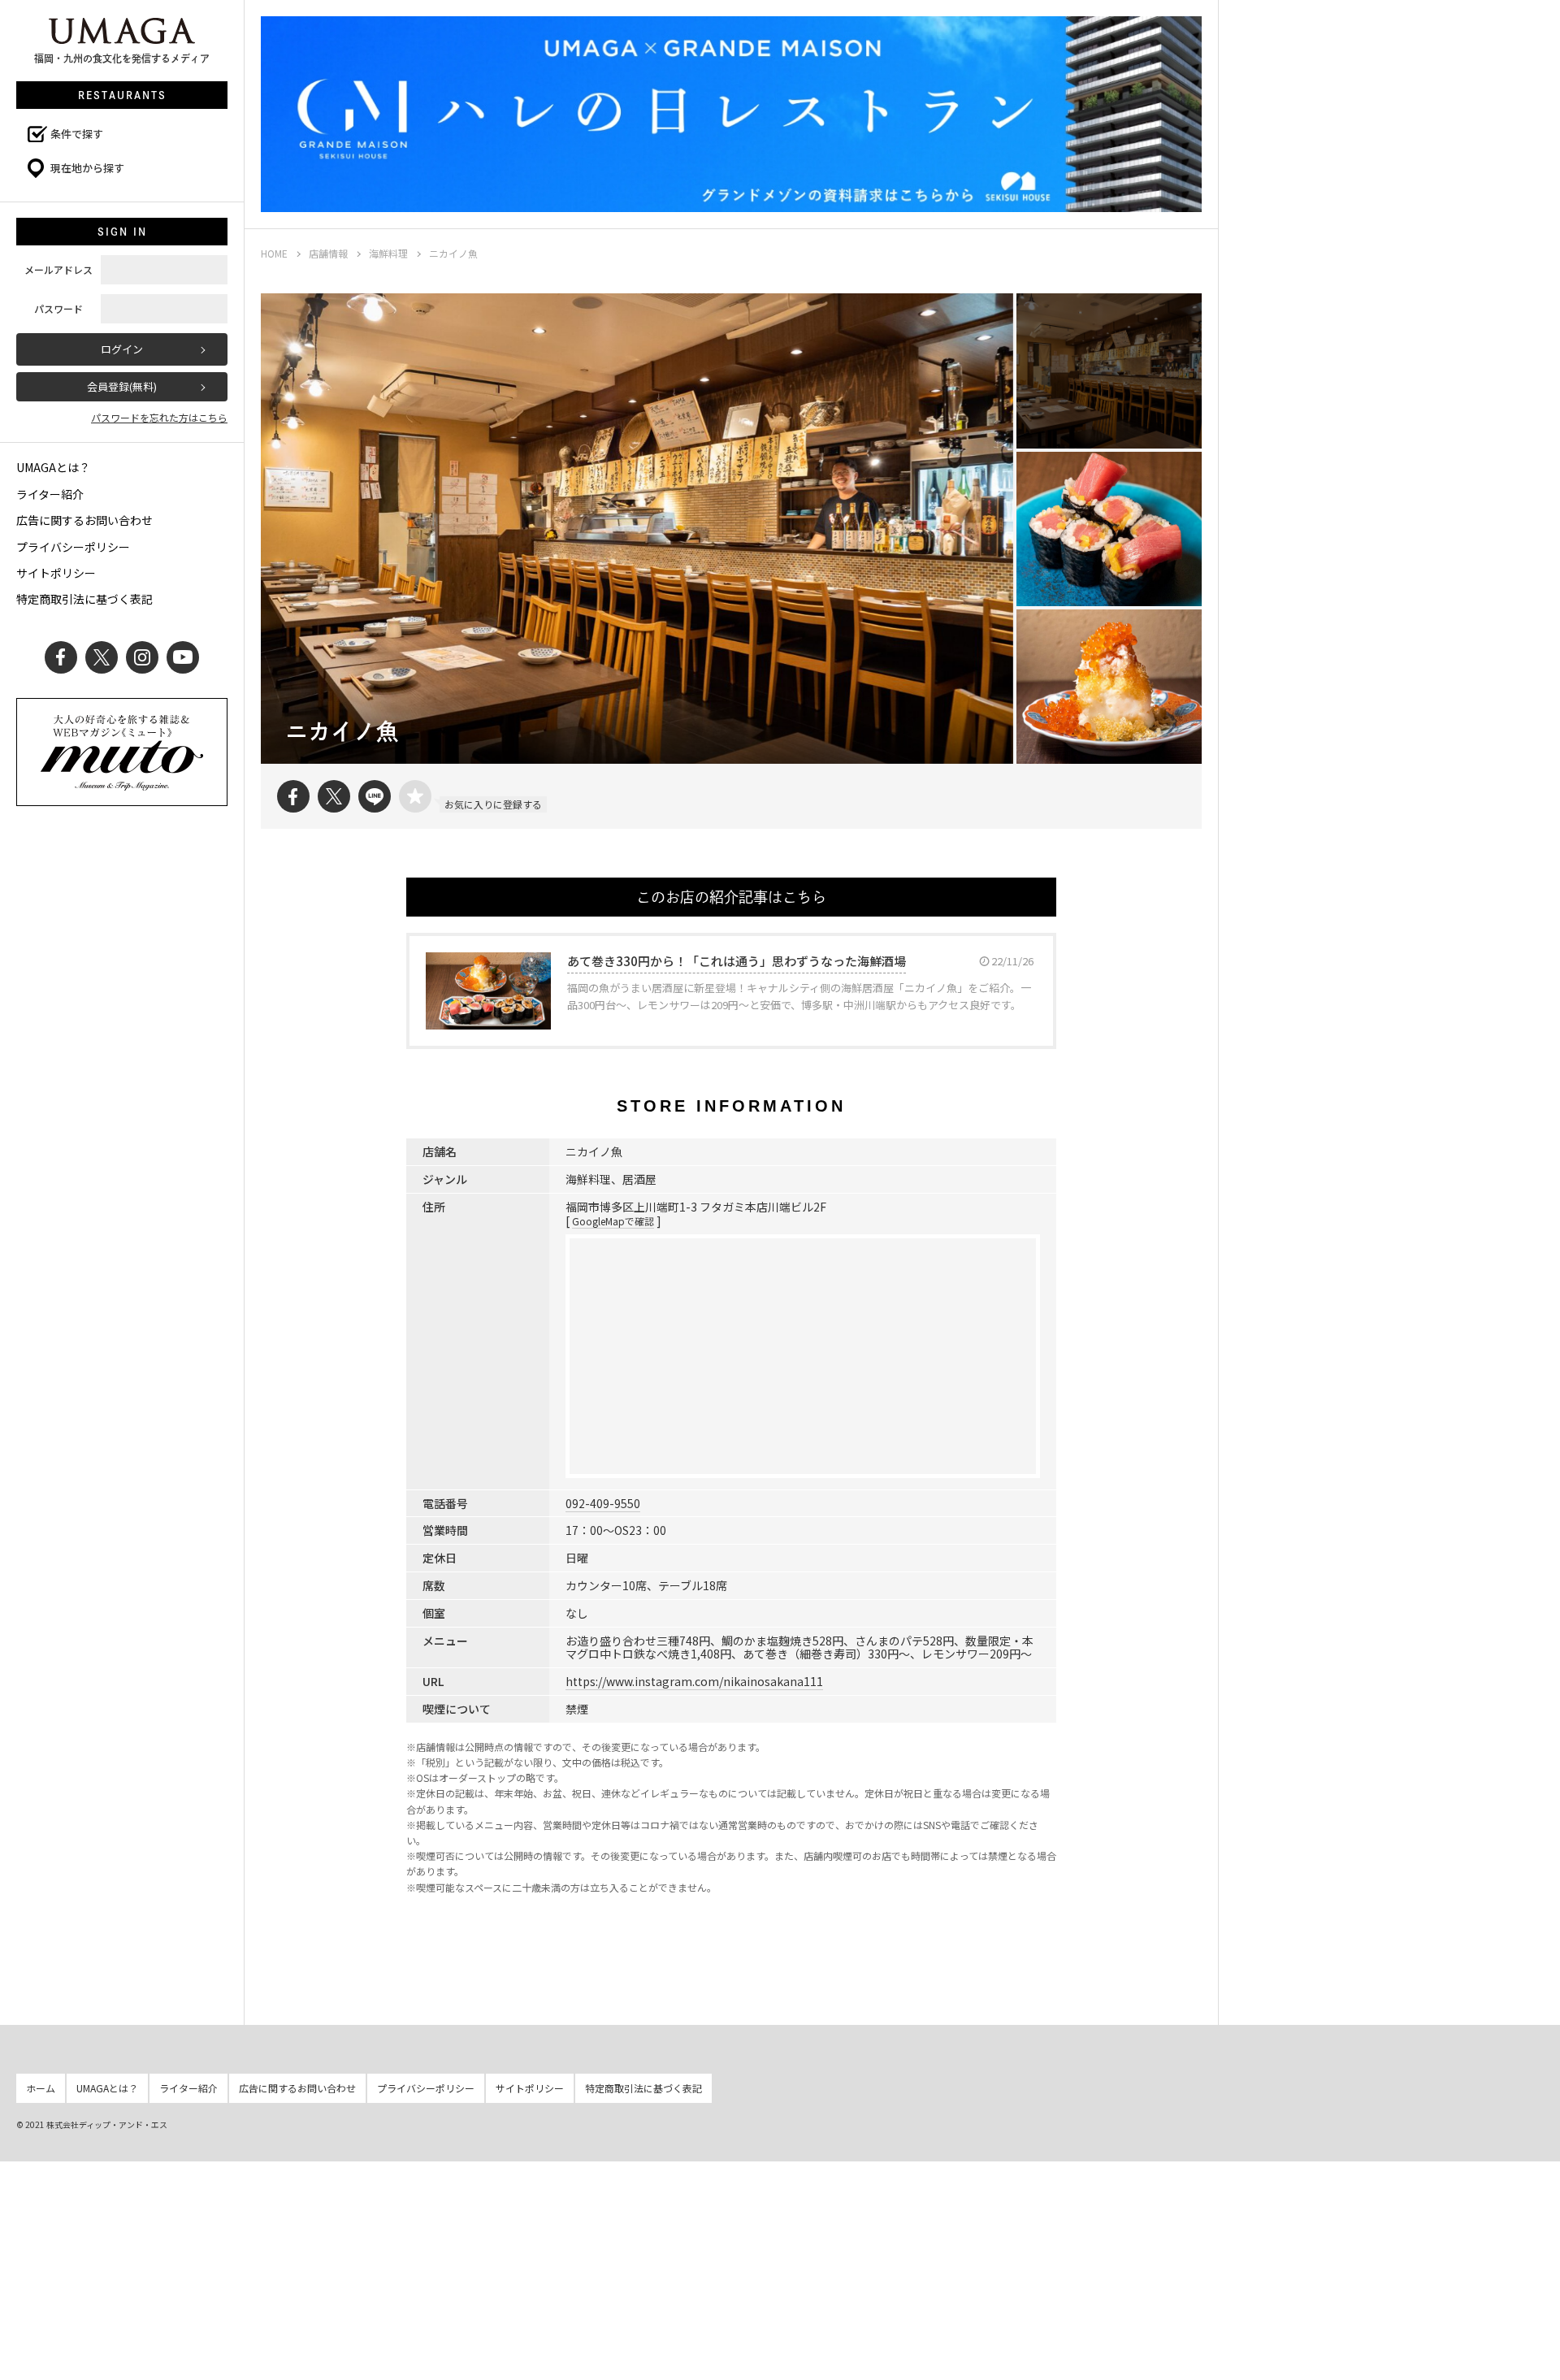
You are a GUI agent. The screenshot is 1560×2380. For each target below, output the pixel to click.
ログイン (122, 349)
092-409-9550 (603, 1503)
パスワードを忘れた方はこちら (159, 417)
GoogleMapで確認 (613, 1221)
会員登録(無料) (122, 386)
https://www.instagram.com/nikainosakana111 (694, 1681)
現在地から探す (87, 168)
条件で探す (77, 134)
